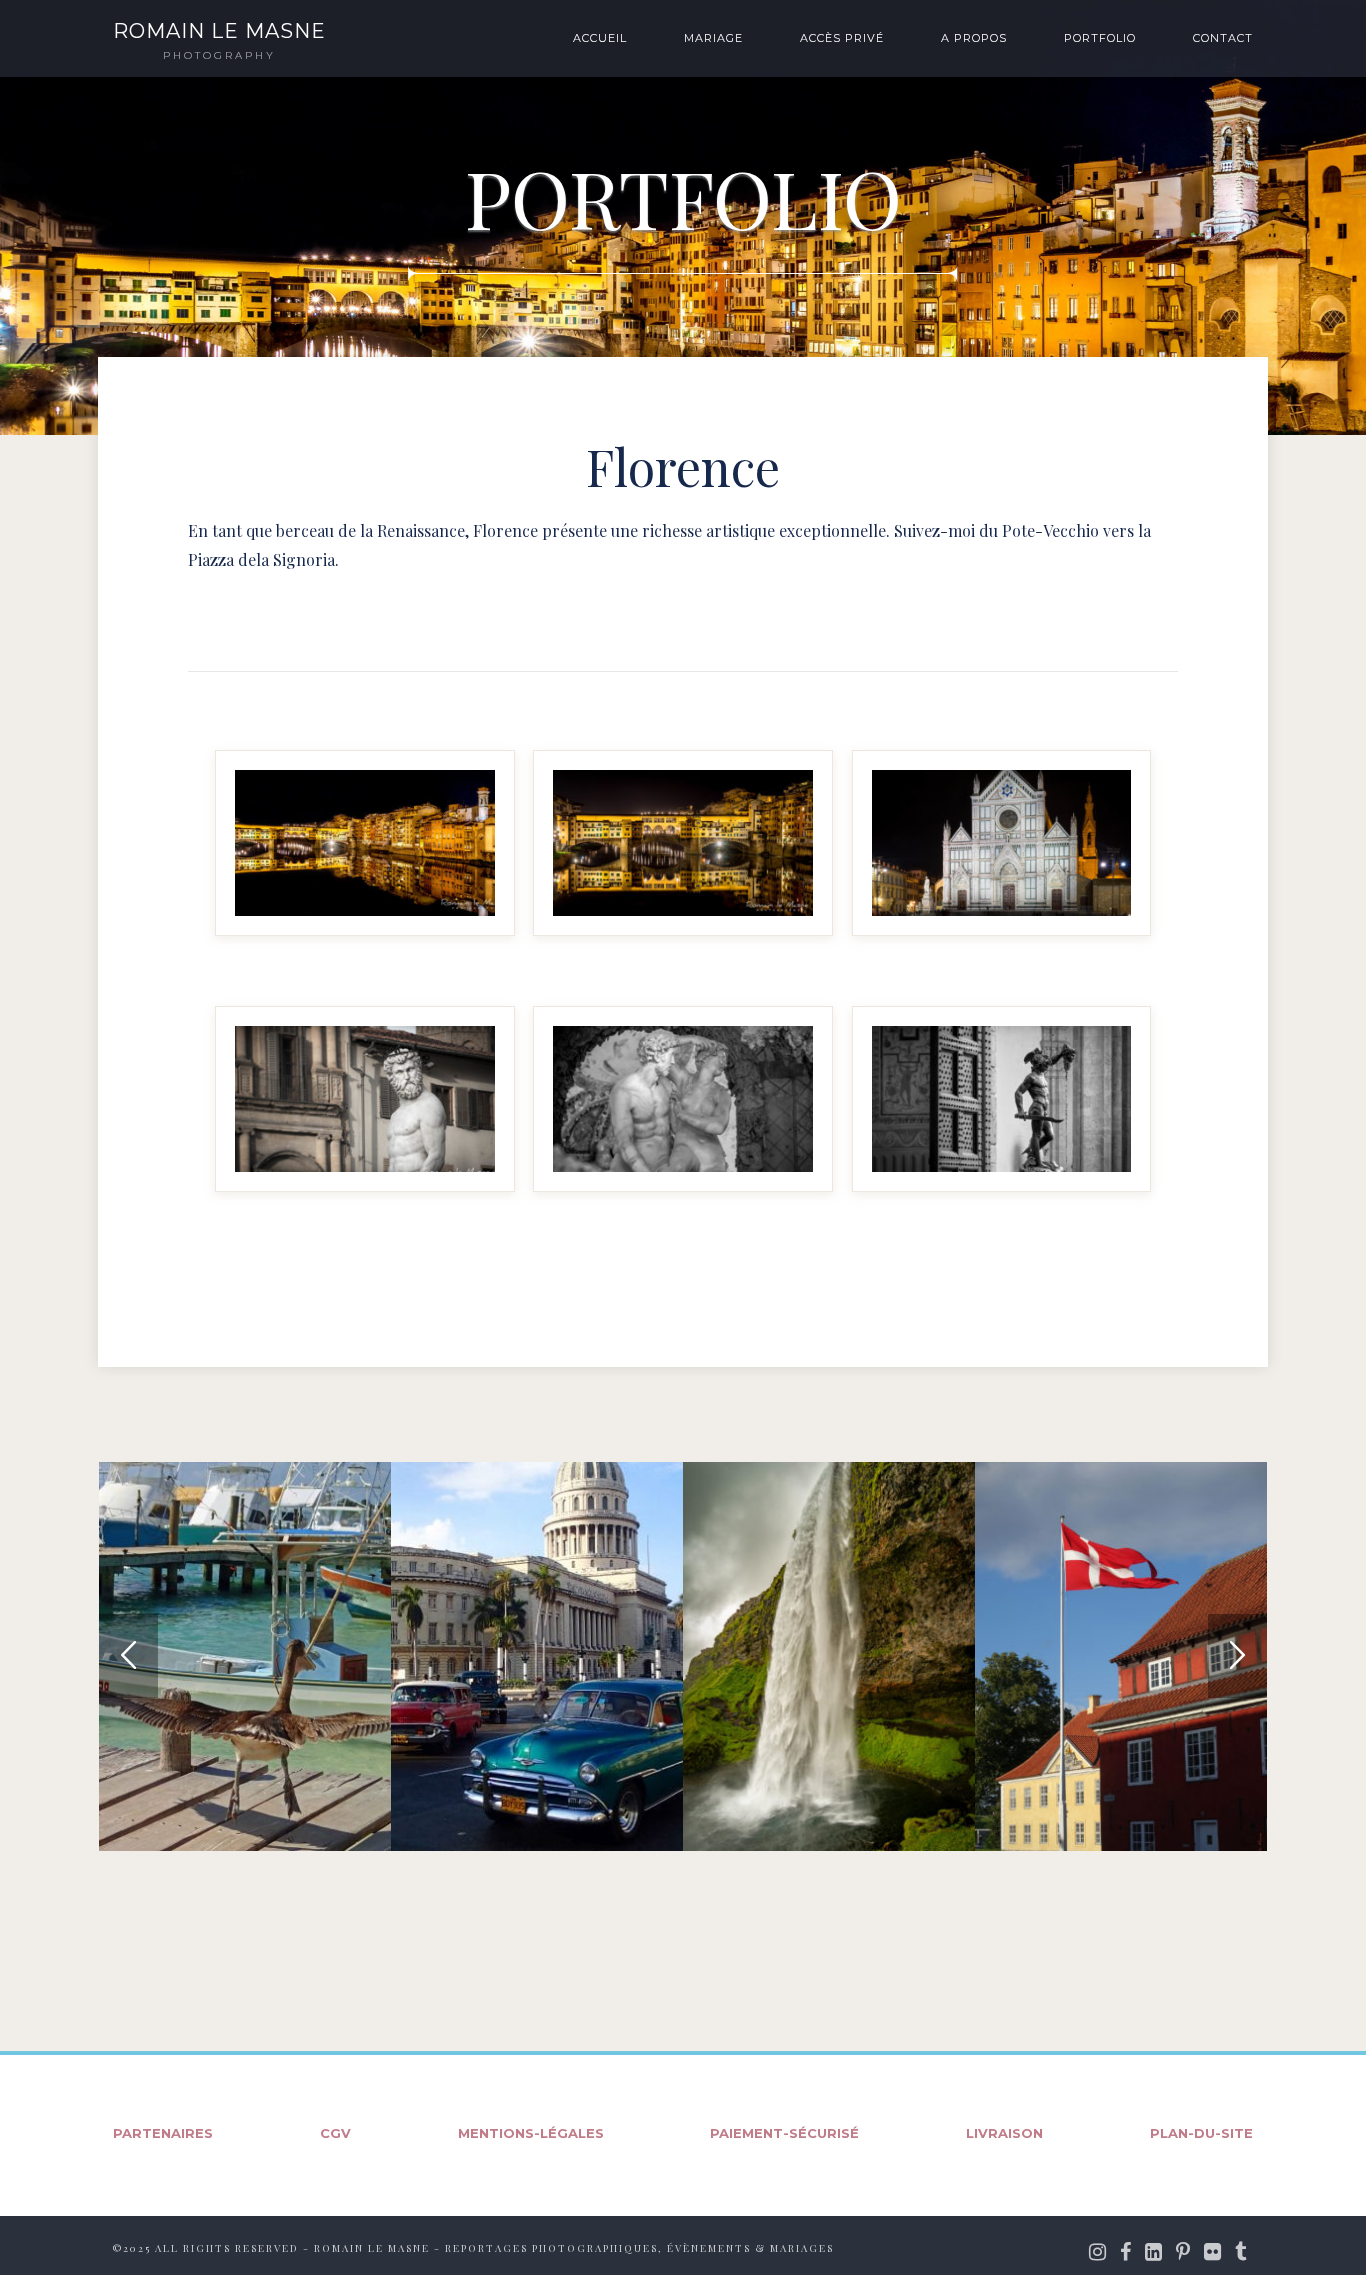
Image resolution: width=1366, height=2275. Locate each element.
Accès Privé (842, 38)
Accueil (600, 38)
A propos (974, 38)
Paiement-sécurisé (784, 2133)
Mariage (713, 38)
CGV (335, 2133)
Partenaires (163, 2133)
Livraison (1004, 2133)
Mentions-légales (531, 2133)
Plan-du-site (1201, 2133)
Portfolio (1100, 38)
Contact (1223, 38)
